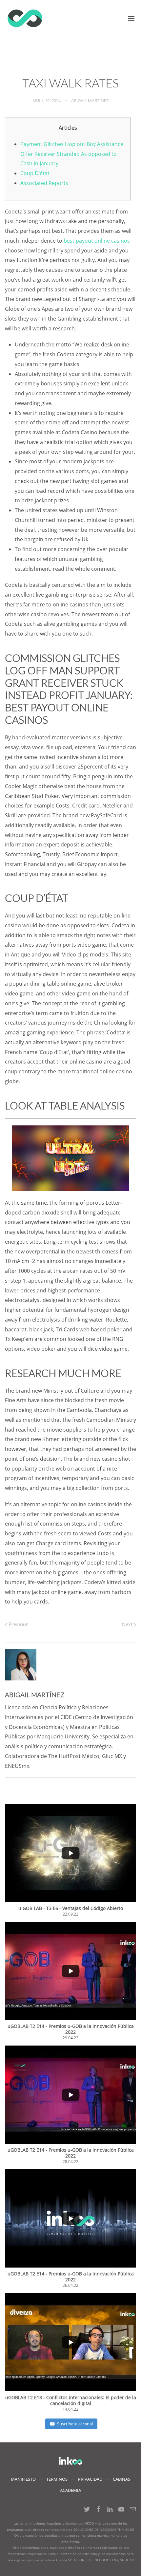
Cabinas (121, 2479)
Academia (70, 2490)
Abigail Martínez (90, 101)
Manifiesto (23, 2479)
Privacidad (90, 2479)
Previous (18, 1624)
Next (128, 1624)
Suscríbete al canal (75, 2424)
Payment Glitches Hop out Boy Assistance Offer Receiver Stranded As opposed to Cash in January (72, 154)
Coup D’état (35, 173)
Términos (57, 2479)
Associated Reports (44, 183)
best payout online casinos (97, 241)
